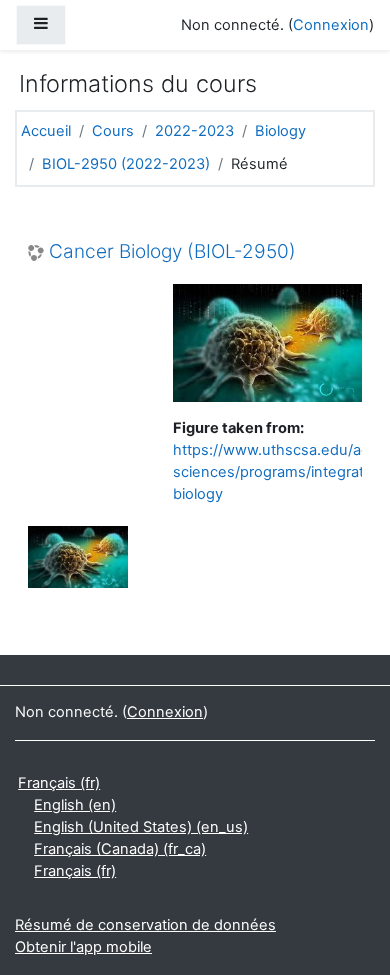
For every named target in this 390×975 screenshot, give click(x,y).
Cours (113, 131)
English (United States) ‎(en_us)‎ (141, 827)
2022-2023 (194, 131)
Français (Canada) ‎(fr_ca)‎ (120, 849)
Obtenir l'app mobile (83, 947)
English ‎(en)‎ (75, 805)
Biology (280, 131)
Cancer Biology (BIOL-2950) (172, 252)
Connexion (331, 25)
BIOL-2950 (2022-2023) (126, 164)
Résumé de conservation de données (145, 925)
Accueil (46, 131)
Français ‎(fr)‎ (59, 783)
